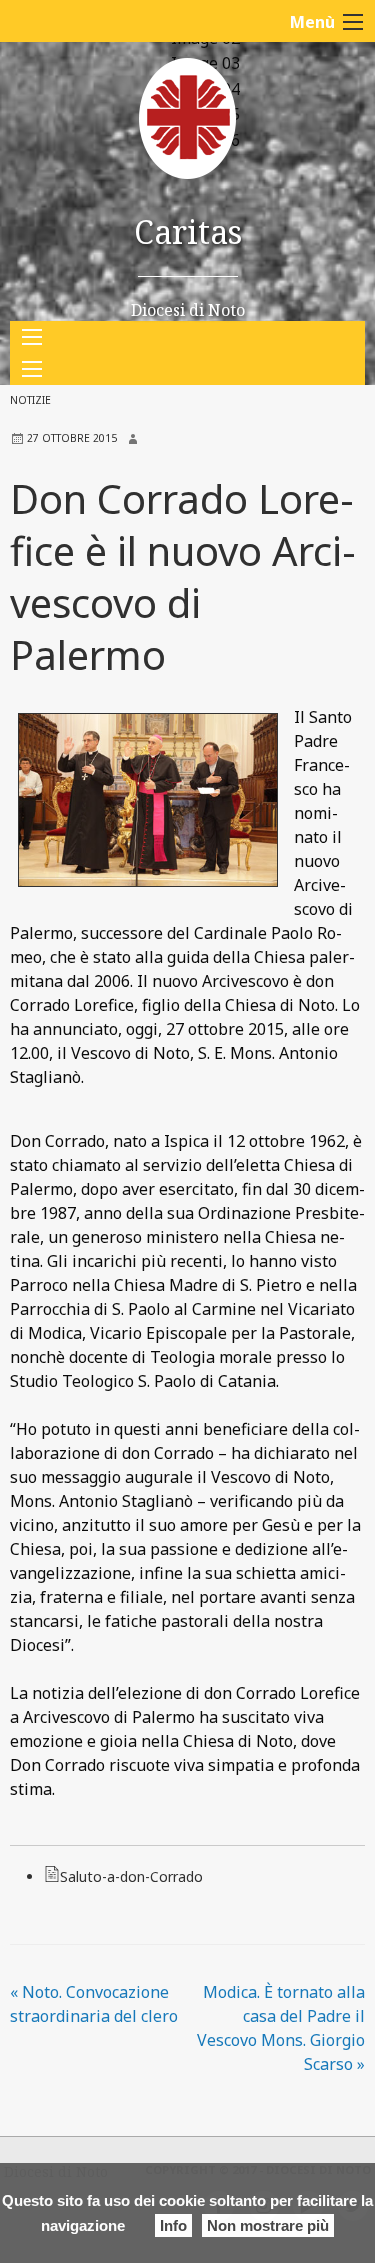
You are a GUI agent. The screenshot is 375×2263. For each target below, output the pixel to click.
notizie (30, 400)
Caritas (188, 231)
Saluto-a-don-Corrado (131, 1876)
